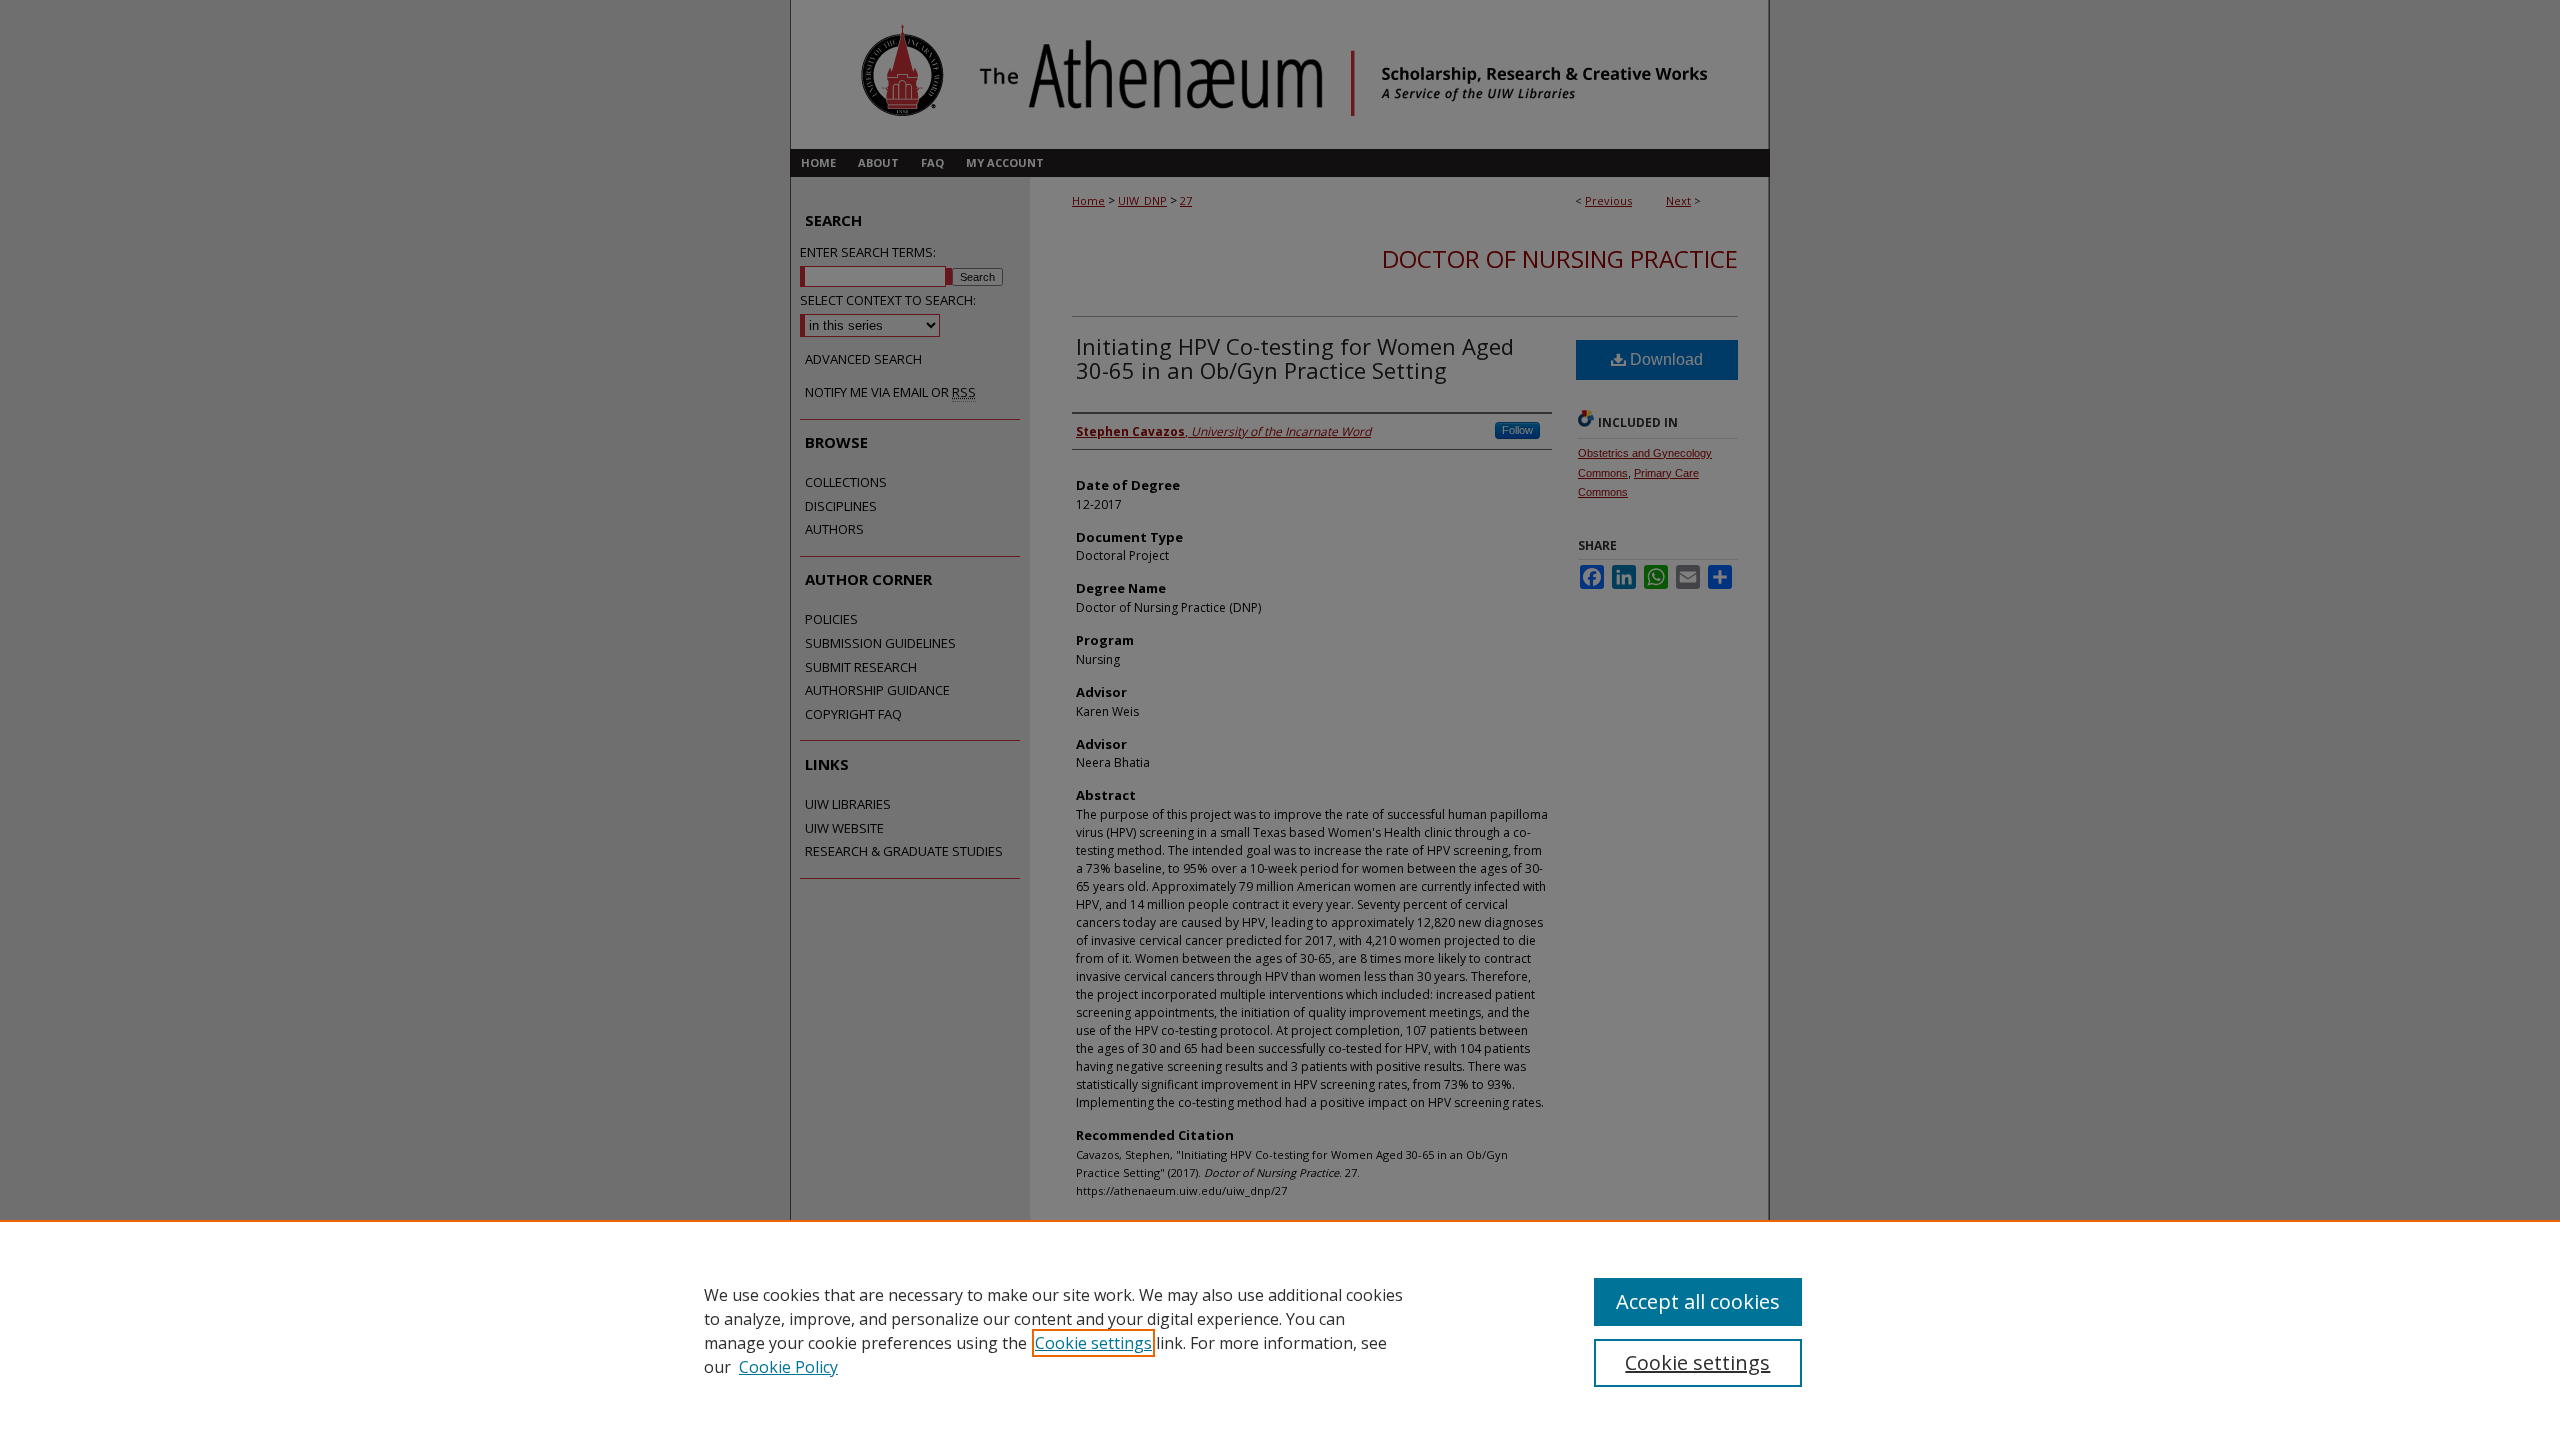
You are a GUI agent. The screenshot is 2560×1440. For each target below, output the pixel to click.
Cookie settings (1093, 1343)
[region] (1280, 1330)
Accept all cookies (1698, 1301)
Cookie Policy (788, 1367)
